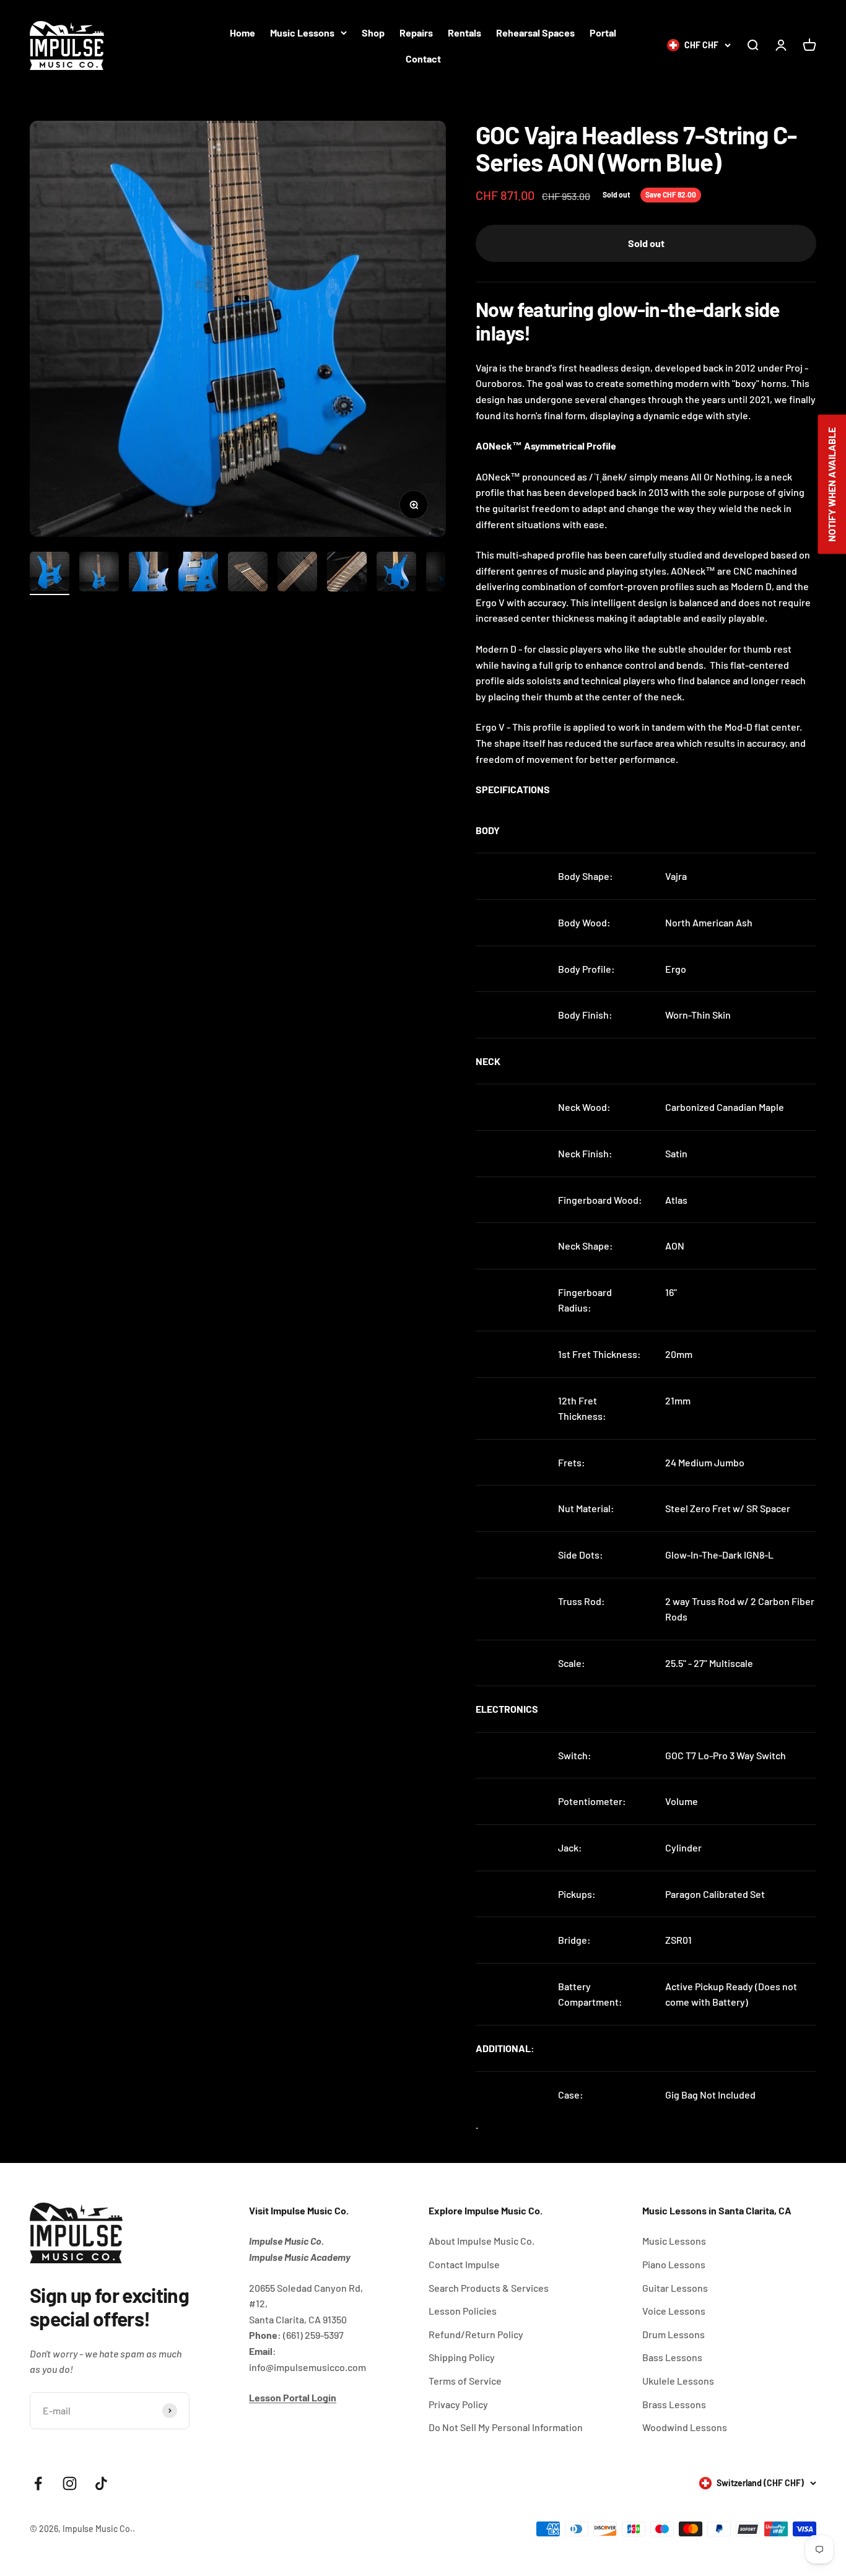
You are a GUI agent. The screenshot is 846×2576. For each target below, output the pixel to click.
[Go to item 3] (149, 573)
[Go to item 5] (248, 573)
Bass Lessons (672, 2357)
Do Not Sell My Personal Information (506, 2427)
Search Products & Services (489, 2288)
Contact (423, 59)
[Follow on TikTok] (101, 2483)
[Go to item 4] (198, 573)
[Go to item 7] (347, 573)
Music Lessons (302, 33)
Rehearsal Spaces (535, 33)
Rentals (464, 33)
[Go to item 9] (446, 573)
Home (242, 33)
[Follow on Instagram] (70, 2483)
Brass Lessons (674, 2404)
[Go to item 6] (297, 573)
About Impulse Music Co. (482, 2241)
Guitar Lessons (675, 2288)
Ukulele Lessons (678, 2381)
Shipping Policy (462, 2357)
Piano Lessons (674, 2264)
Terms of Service (465, 2381)
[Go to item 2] (99, 573)
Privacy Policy (458, 2404)
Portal (603, 33)
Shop (373, 33)
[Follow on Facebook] (38, 2483)
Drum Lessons (674, 2334)
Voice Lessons (674, 2311)
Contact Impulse (464, 2264)
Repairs (416, 33)
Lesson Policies (463, 2311)
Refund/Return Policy (476, 2334)
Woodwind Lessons (685, 2427)
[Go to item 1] (50, 573)
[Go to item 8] (396, 573)
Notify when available (831, 485)
